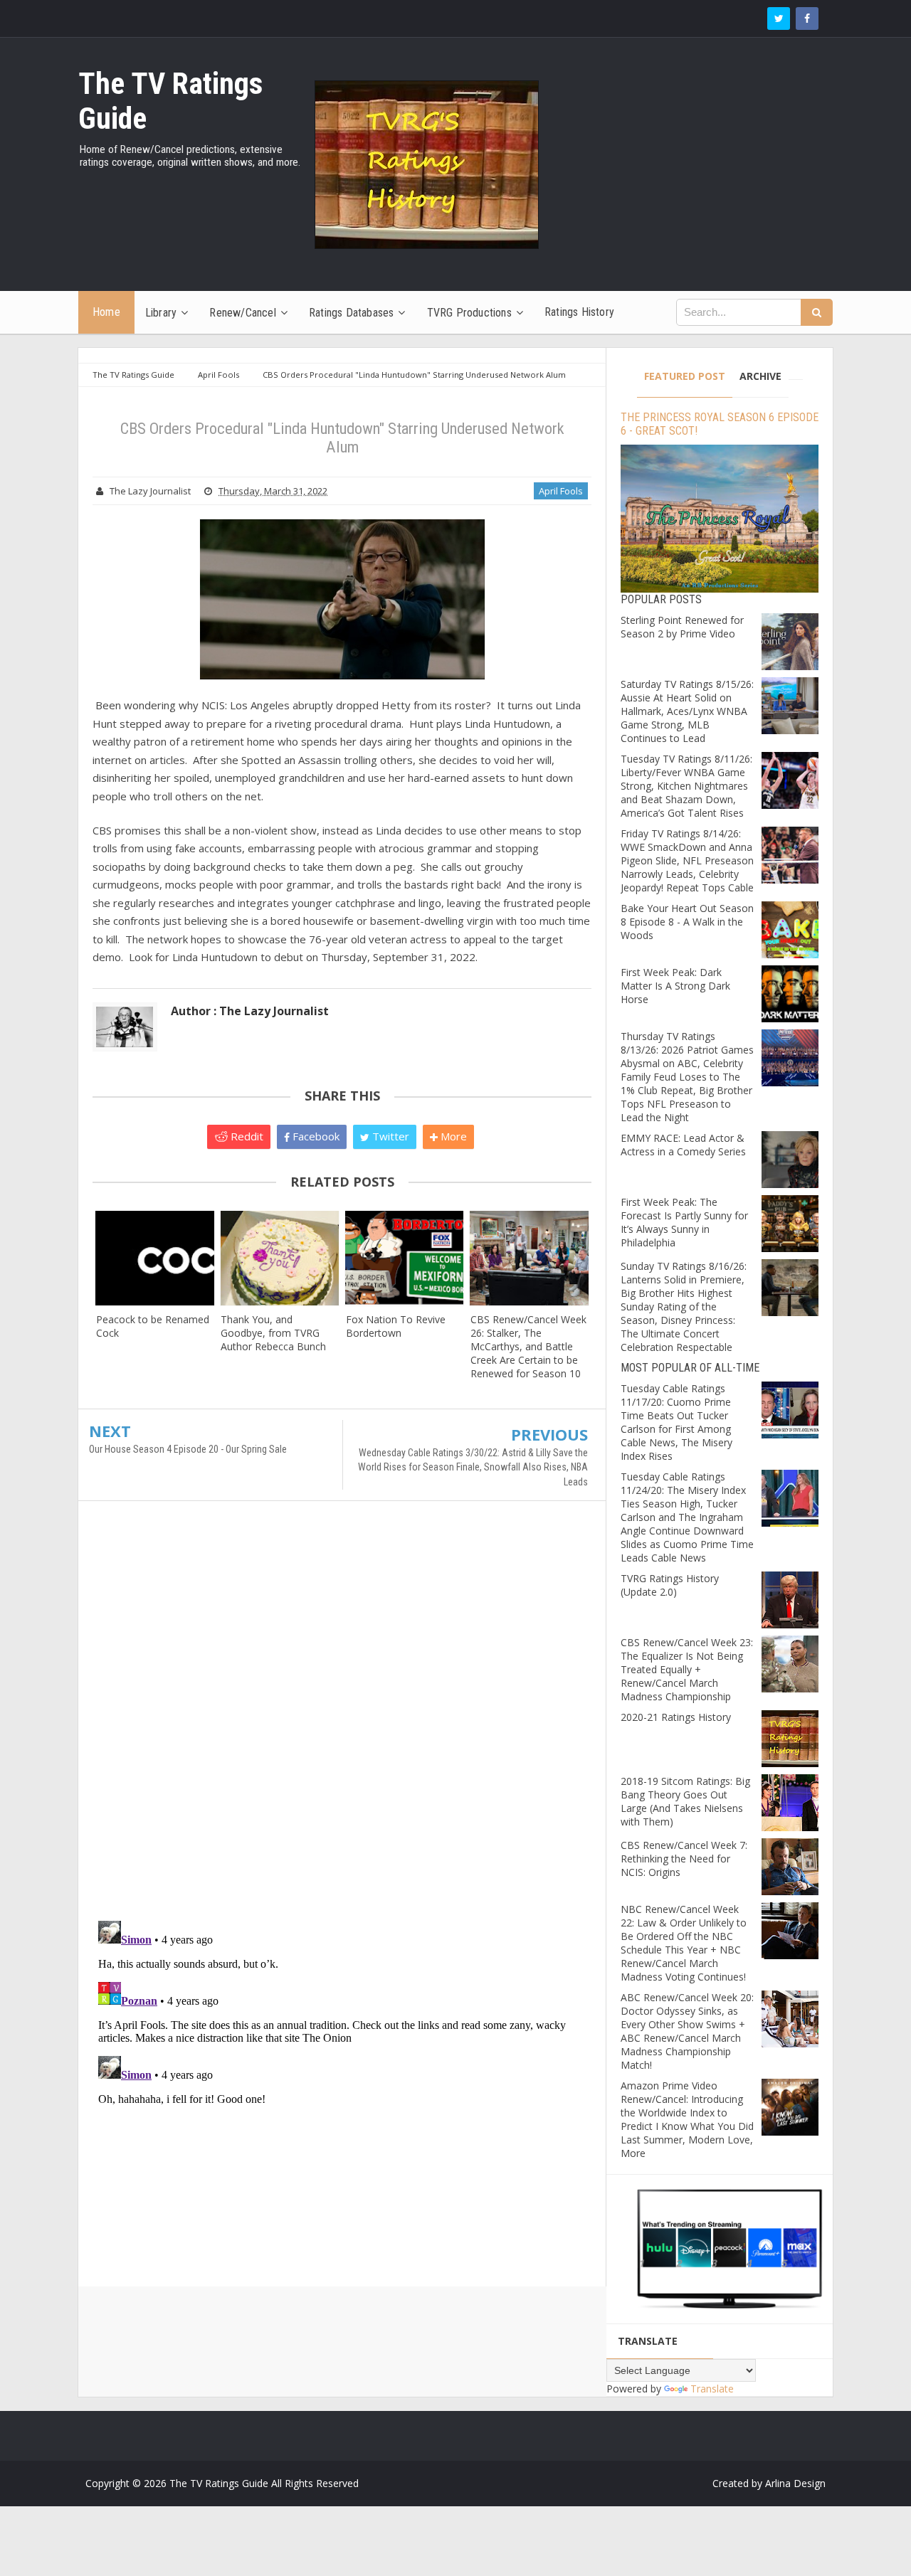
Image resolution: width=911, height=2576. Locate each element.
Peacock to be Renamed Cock (153, 1326)
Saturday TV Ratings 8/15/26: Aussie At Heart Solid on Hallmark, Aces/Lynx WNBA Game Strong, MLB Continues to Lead (687, 711)
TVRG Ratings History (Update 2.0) (670, 1585)
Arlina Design (795, 2483)
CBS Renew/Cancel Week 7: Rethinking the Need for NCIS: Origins (684, 1859)
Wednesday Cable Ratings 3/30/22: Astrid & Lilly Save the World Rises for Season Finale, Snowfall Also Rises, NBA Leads (473, 1467)
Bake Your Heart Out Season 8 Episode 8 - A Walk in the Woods (687, 922)
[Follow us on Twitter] (779, 18)
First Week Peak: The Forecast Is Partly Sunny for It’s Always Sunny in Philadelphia (684, 1222)
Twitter (389, 1136)
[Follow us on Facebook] (807, 18)
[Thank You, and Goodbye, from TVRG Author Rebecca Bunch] (279, 1258)
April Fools (561, 491)
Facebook (315, 1136)
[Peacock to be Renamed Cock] (155, 1258)
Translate (712, 2389)
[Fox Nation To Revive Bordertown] (405, 1258)
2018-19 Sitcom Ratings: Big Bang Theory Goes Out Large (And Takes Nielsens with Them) (685, 1801)
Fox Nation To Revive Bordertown (396, 1326)
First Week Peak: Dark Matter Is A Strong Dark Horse (675, 986)
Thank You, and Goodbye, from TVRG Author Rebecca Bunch (273, 1333)
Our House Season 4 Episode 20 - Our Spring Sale (188, 1449)
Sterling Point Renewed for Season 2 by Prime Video (682, 627)
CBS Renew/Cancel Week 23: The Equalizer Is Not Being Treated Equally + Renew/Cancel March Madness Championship (687, 1669)
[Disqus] (342, 1717)
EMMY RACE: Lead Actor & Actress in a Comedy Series (683, 1145)
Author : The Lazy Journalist (250, 1011)
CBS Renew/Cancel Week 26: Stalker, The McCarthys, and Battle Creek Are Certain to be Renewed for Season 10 (528, 1346)
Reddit (246, 1136)
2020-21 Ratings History (676, 1717)
